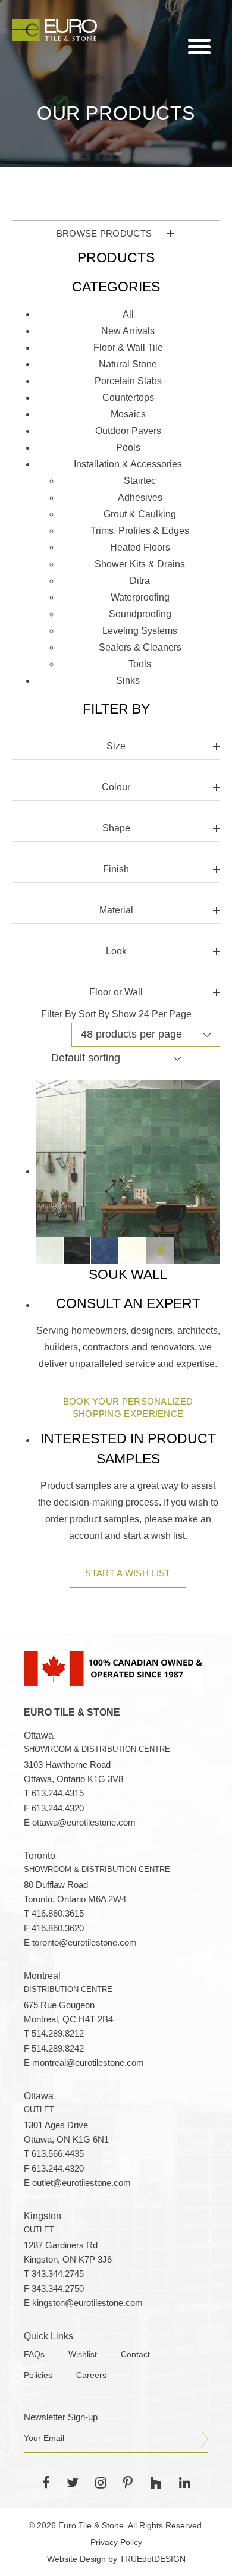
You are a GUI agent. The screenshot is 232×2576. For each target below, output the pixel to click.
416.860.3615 (58, 1914)
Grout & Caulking (140, 514)
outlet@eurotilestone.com (81, 2183)
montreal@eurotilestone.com (88, 2063)
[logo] (54, 30)
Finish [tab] (116, 869)
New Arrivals (128, 331)
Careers (91, 2375)
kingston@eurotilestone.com (87, 2303)
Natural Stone (128, 364)
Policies (38, 2375)
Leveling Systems (140, 631)
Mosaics (128, 414)
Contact (135, 2354)
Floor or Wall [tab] (116, 992)
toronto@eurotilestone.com (84, 1943)
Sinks (128, 681)
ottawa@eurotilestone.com (84, 1823)
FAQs (34, 2354)
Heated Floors (140, 547)
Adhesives (140, 497)
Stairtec (140, 481)
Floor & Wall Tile (128, 348)
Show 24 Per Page (152, 1014)
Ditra (140, 581)
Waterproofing (140, 597)
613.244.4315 (58, 1793)
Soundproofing (140, 614)
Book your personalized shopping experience (128, 1408)
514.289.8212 (58, 2034)
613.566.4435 (58, 2154)
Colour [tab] (116, 787)
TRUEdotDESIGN (153, 2559)
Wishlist (83, 2354)
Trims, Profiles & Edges (140, 531)
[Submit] (205, 2439)
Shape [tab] (116, 828)
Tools (140, 664)
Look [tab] (116, 951)
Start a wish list (128, 1573)
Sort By (94, 1014)
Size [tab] (116, 746)
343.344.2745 (58, 2274)
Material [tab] (116, 910)
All (128, 314)
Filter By (59, 1014)
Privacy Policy (116, 2542)
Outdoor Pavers (128, 431)
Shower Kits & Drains (140, 564)
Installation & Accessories (128, 464)
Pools (128, 447)
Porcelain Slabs (128, 381)
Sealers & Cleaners (140, 647)
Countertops (128, 398)
